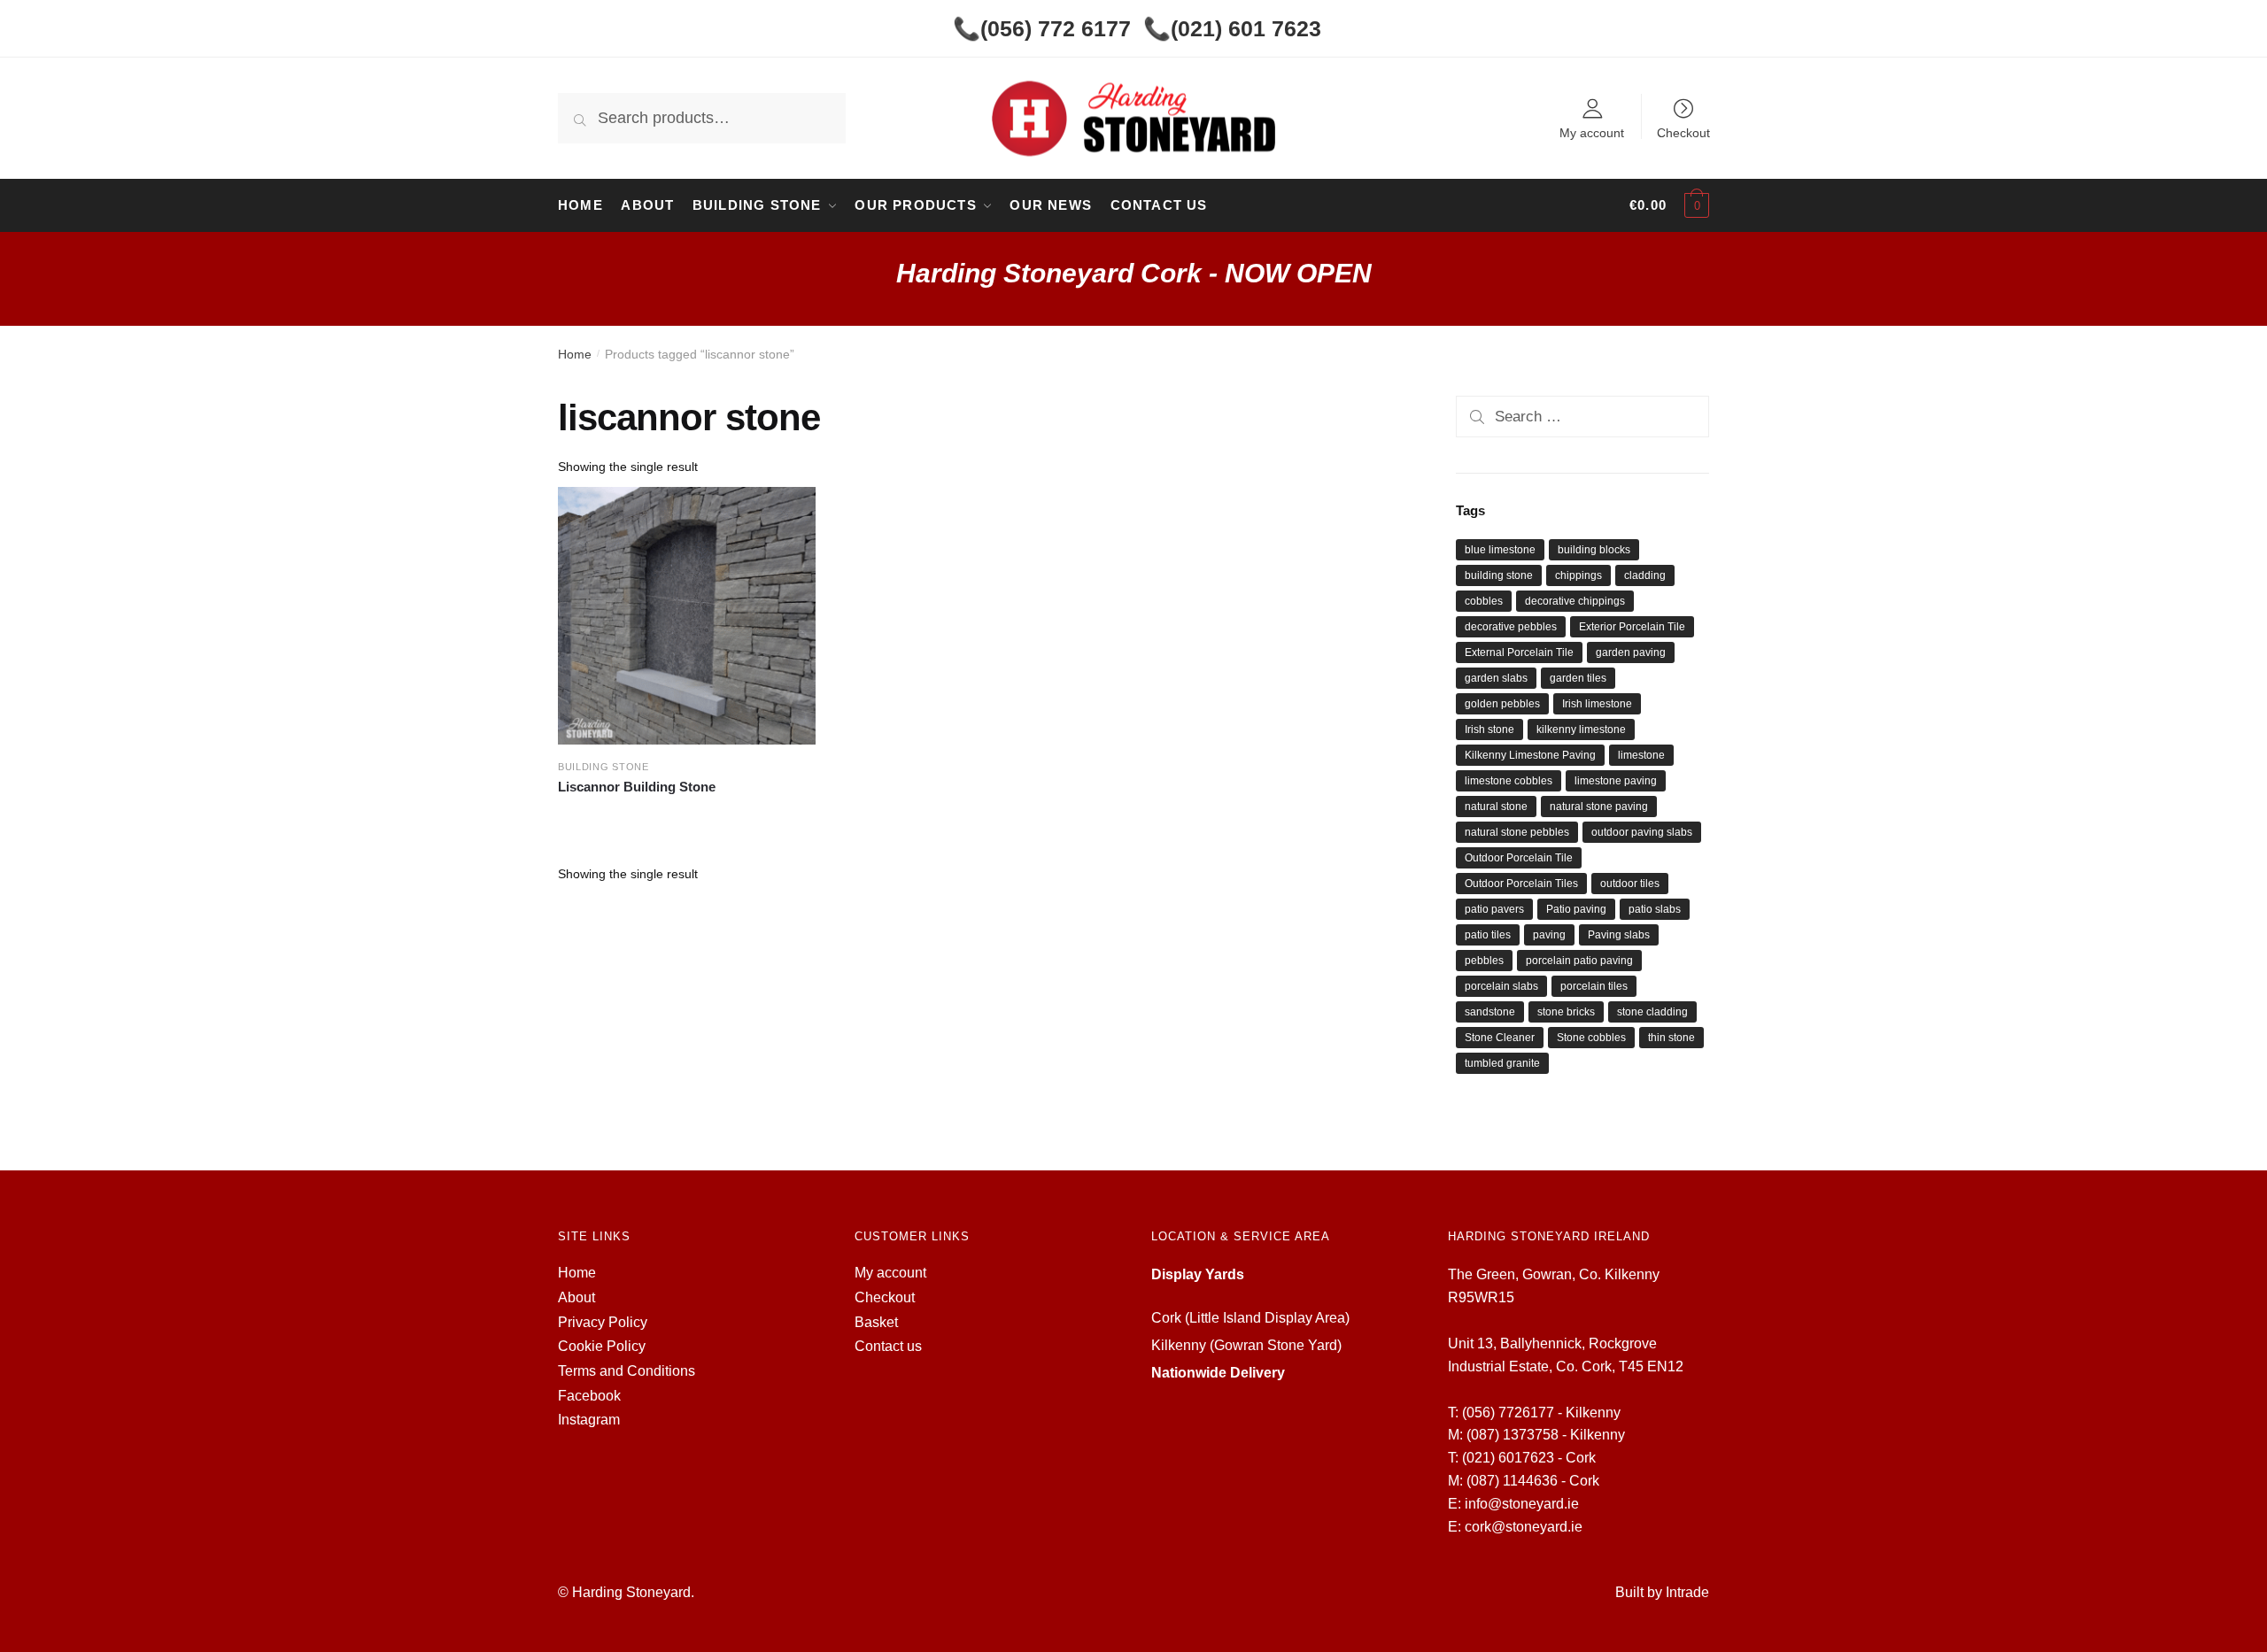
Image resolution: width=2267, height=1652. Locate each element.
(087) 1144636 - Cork (1533, 1481)
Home (575, 354)
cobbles (1484, 601)
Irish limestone (1597, 704)
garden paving (1631, 652)
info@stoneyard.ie (1522, 1504)
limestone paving (1616, 781)
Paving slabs (1619, 935)
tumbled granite (1502, 1063)
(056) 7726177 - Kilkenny (1541, 1413)
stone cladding (1652, 1012)
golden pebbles (1502, 704)
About (576, 1297)
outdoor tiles (1630, 884)
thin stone (1671, 1038)
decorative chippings (1575, 601)
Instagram (589, 1420)
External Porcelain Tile (1519, 652)
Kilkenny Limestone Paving (1530, 755)
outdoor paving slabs (1642, 832)
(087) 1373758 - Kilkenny (1546, 1435)
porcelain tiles (1594, 986)
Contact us (888, 1346)
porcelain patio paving (1579, 961)
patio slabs (1655, 909)
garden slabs (1496, 678)
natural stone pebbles (1517, 832)
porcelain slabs (1501, 986)
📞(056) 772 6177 (1042, 28)
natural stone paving (1599, 807)
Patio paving (1576, 909)
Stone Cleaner (1500, 1038)
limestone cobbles (1509, 781)
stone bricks (1566, 1012)
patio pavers (1494, 909)
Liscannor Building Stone (637, 787)
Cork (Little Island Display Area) (1250, 1318)
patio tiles (1488, 935)
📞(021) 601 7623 (1232, 28)
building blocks (1594, 550)
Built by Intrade (1662, 1592)
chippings (1578, 575)
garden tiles (1578, 678)
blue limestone (1500, 550)
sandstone (1490, 1012)
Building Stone (604, 767)
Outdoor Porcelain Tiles (1521, 884)
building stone (1499, 575)
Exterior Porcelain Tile (1632, 627)
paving (1549, 935)
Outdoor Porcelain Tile (1519, 858)
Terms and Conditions (627, 1371)
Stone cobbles (1591, 1038)
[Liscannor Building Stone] (687, 616)
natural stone (1496, 807)
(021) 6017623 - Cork (1529, 1458)
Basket (876, 1322)
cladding (1645, 575)
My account (1592, 132)
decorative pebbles (1511, 627)
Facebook (589, 1396)
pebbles (1484, 961)
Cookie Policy (602, 1346)
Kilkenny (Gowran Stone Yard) (1246, 1345)
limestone (1641, 755)
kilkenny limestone (1581, 730)
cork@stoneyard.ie (1524, 1527)
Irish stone (1489, 730)
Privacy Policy (603, 1322)
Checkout (1683, 132)
